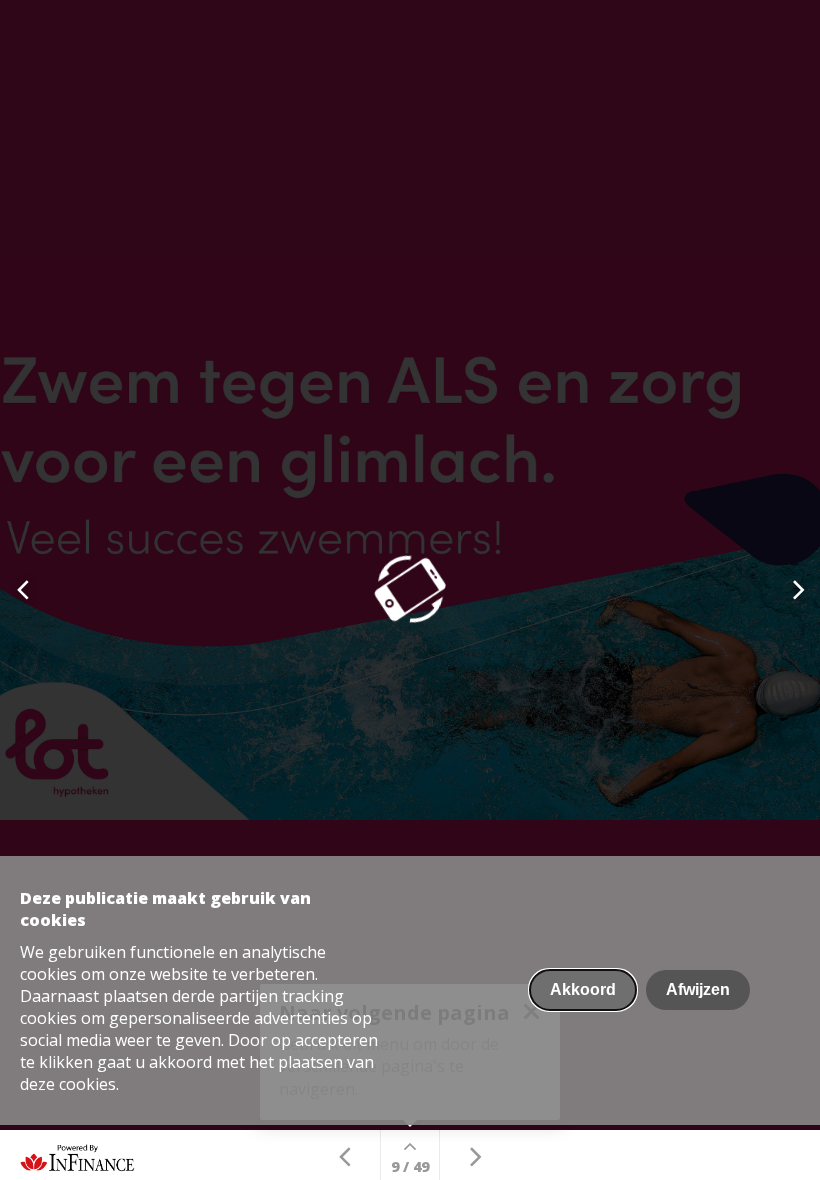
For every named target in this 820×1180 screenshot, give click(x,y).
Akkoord (583, 989)
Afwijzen (698, 989)
